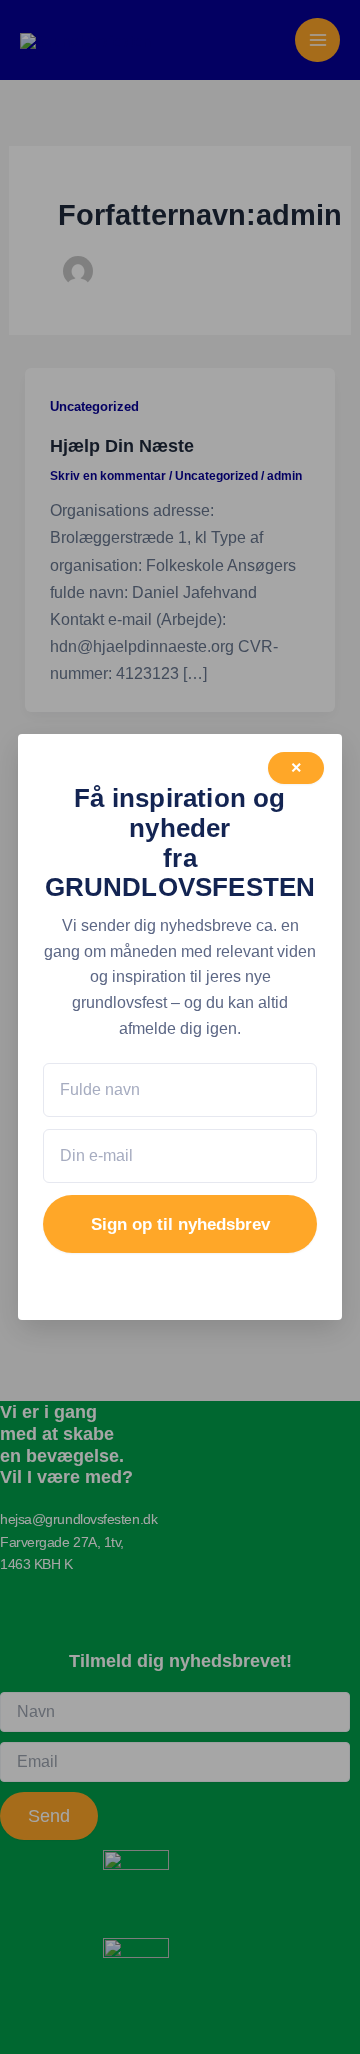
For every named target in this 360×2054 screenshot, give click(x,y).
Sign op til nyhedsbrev (180, 1224)
